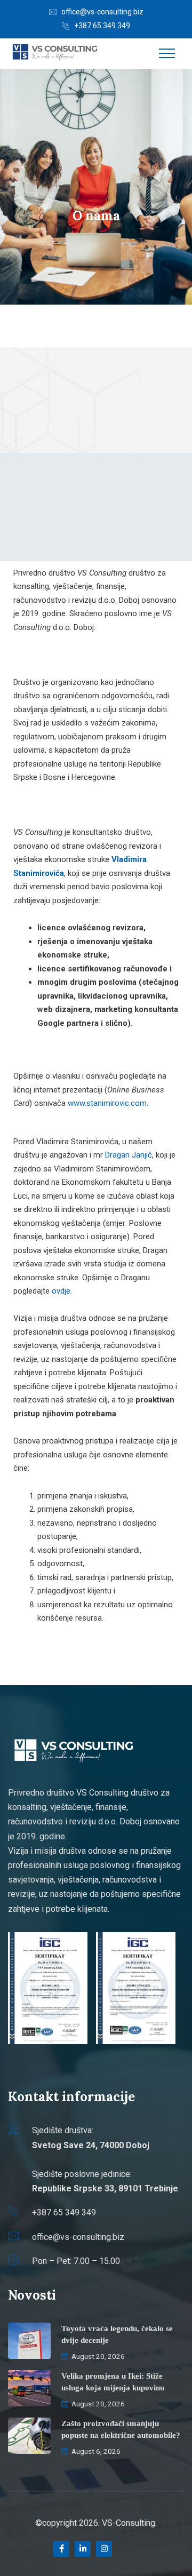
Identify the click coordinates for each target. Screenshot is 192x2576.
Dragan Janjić (129, 1155)
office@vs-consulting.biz (102, 12)
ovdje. (62, 1291)
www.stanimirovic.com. (108, 1103)
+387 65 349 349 (102, 26)
